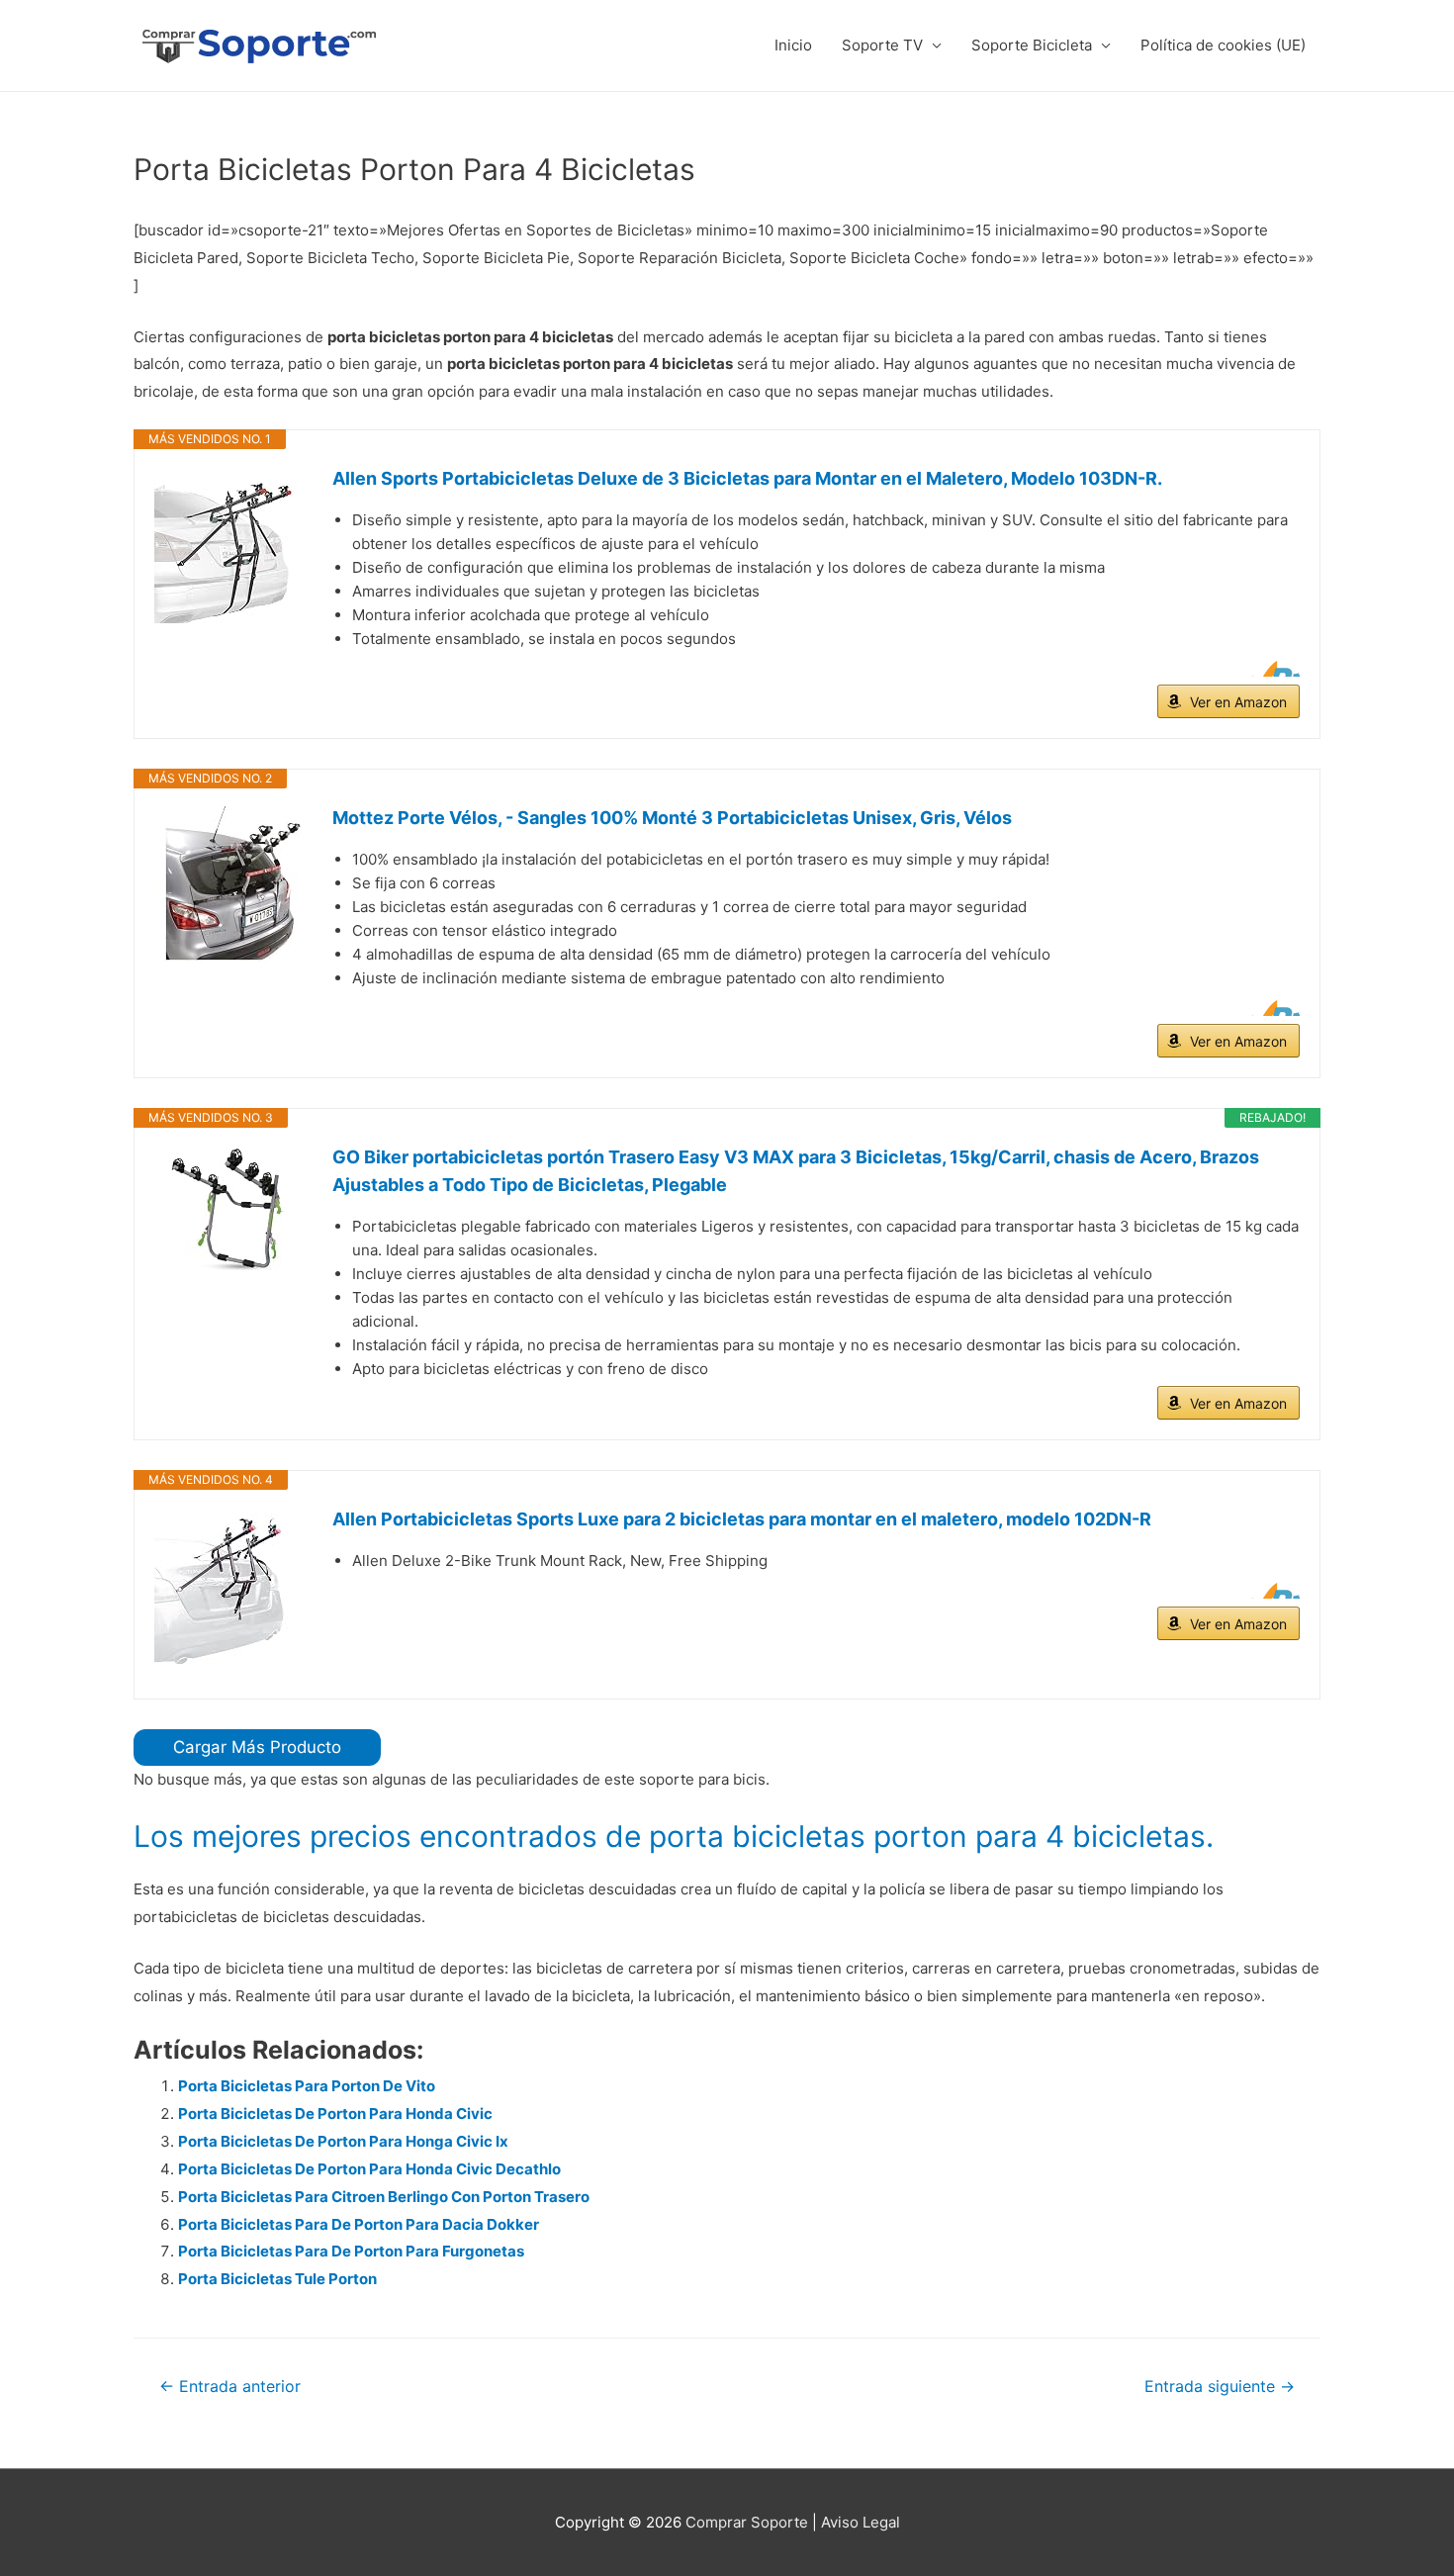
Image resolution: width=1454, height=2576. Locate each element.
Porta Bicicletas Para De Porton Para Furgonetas (351, 2251)
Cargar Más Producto (257, 1747)
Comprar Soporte (747, 2522)
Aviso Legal (861, 2522)
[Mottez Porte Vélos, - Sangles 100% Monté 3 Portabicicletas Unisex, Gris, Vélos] (233, 883)
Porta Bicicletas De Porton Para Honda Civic (335, 2114)
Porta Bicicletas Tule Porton (277, 2279)
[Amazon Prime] (1272, 669)
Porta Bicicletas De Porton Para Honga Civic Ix (343, 2141)
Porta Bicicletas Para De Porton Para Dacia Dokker (359, 2224)
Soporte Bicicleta (1032, 45)
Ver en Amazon (1238, 702)
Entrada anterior (230, 2387)
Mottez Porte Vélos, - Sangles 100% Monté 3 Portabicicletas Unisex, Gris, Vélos (672, 818)
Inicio (793, 45)
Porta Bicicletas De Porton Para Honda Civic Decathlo (369, 2169)
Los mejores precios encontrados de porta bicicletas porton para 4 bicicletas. (674, 1836)
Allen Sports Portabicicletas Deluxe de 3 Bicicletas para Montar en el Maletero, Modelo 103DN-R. (747, 478)
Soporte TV (882, 45)
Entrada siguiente (1220, 2387)
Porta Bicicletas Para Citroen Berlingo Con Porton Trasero (384, 2197)
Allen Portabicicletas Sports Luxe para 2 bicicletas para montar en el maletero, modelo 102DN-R (742, 1519)
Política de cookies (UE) (1223, 45)
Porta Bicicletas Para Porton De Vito (307, 2086)
